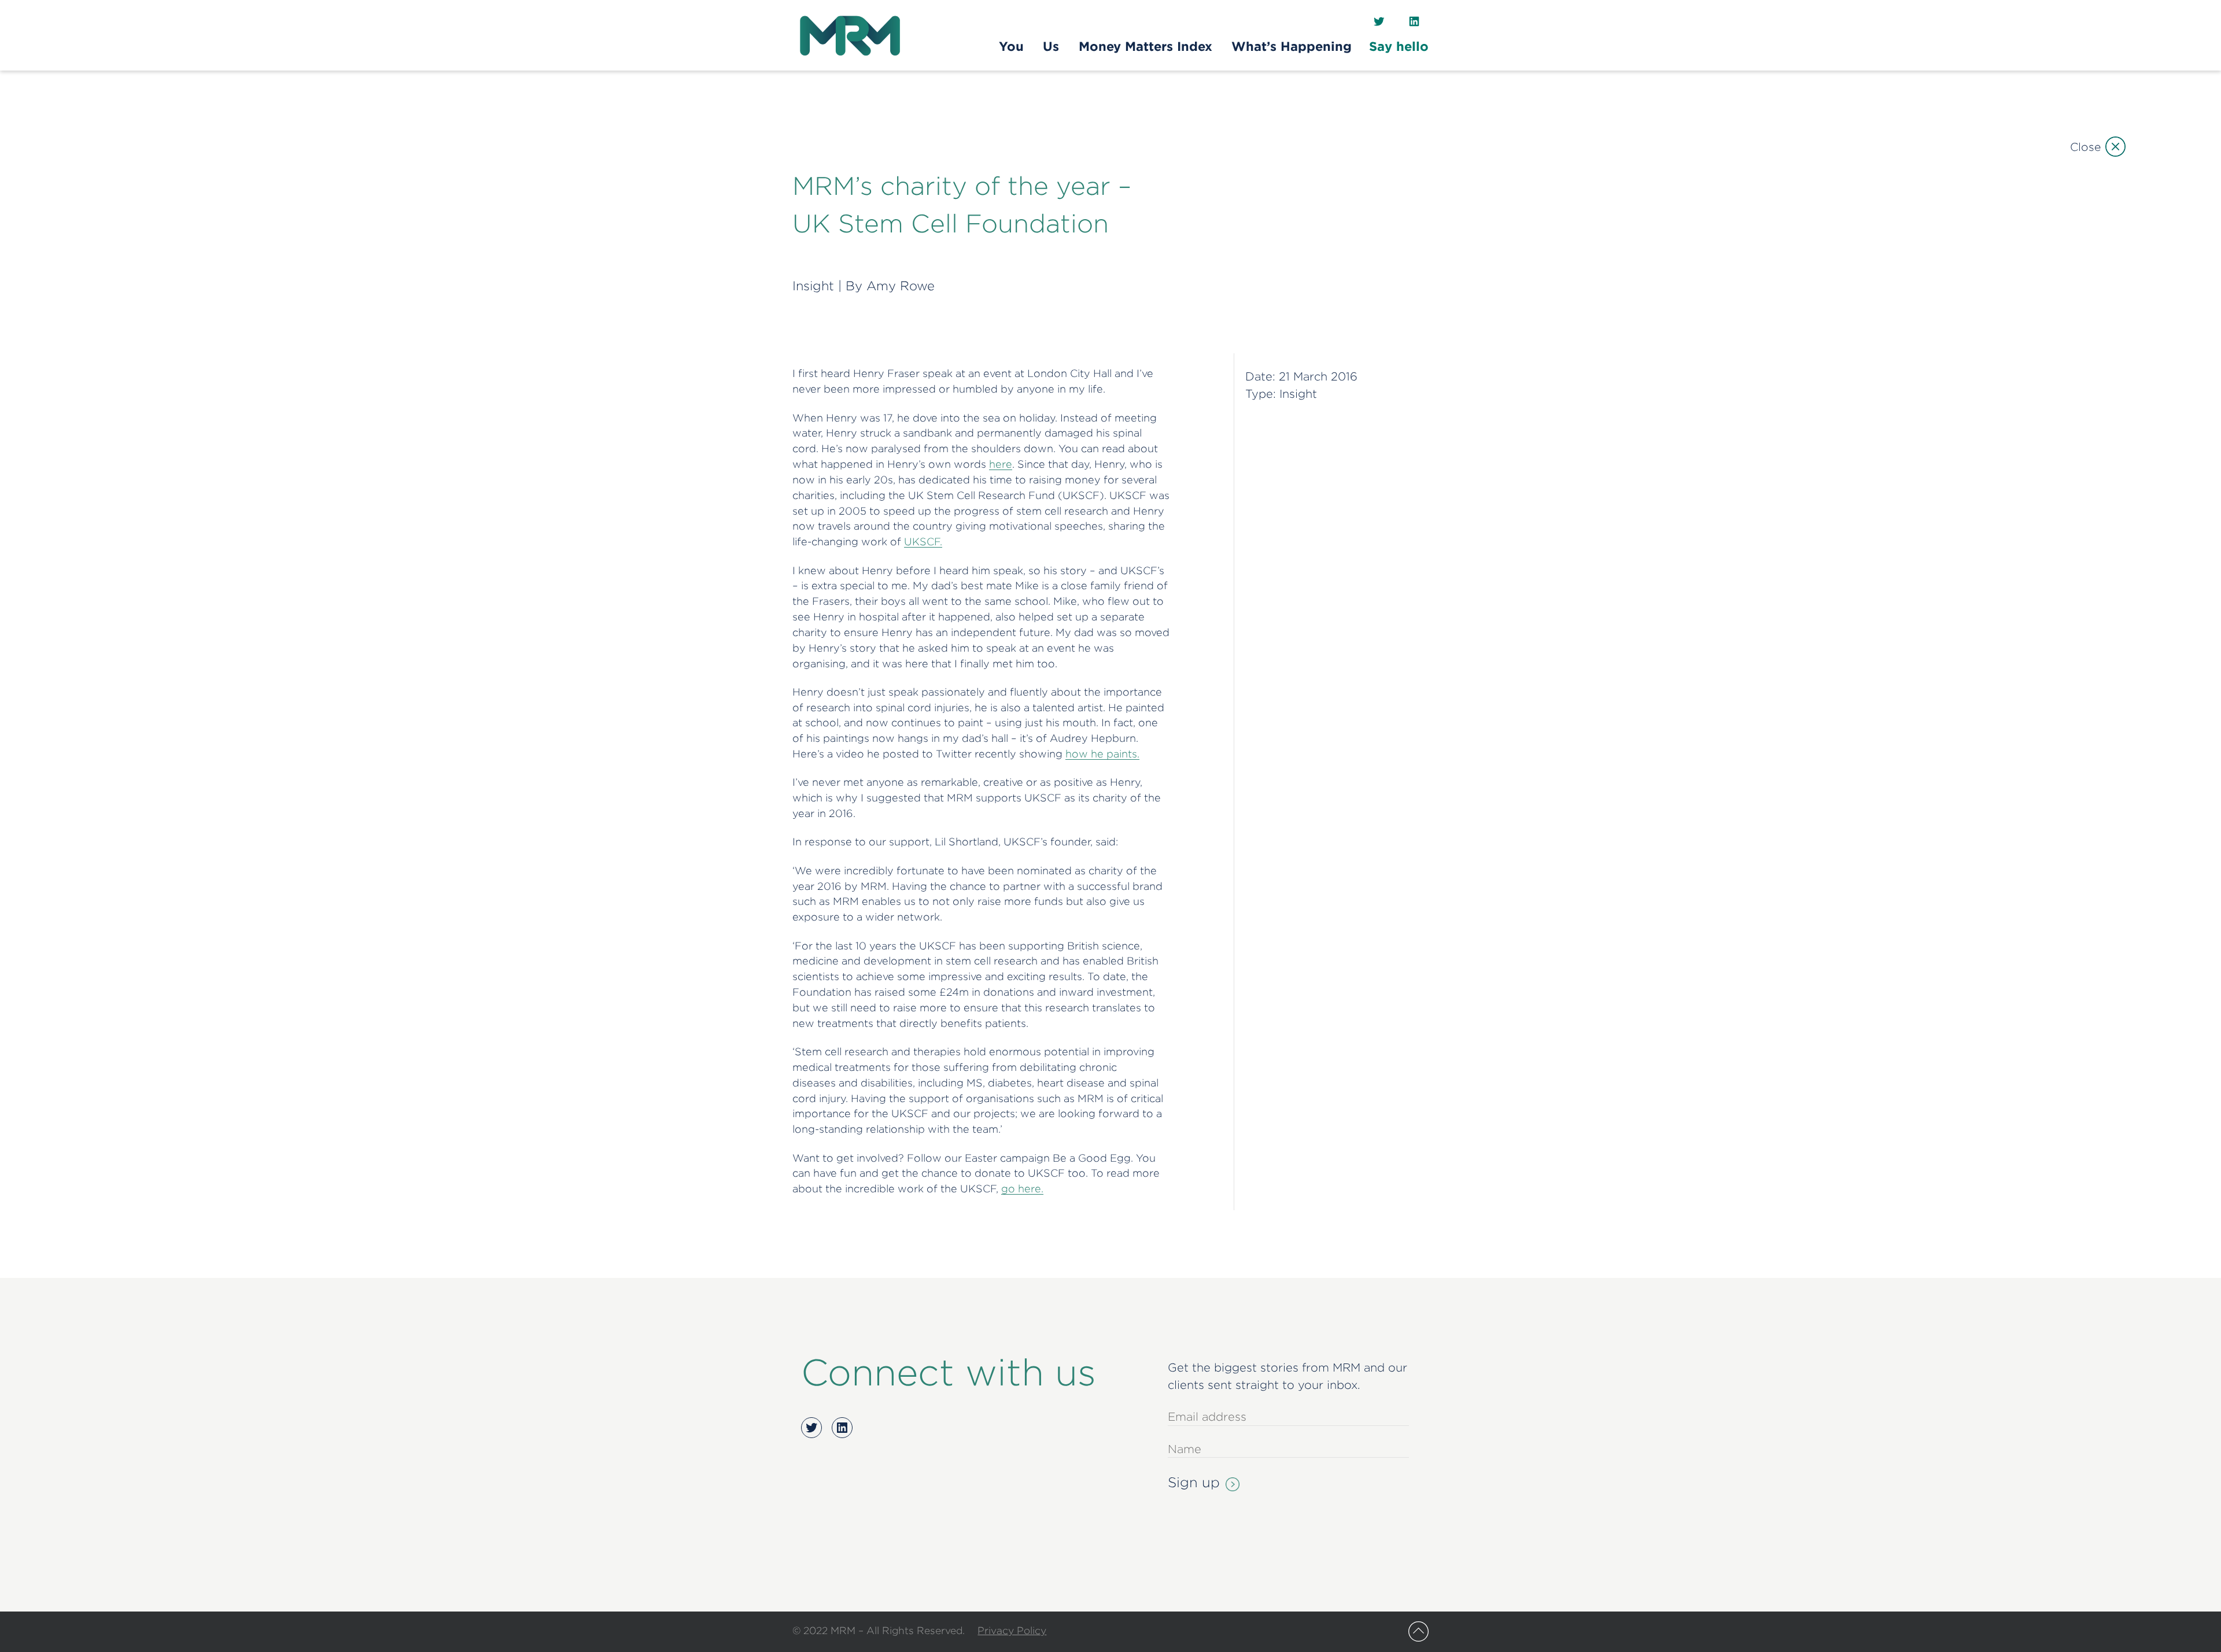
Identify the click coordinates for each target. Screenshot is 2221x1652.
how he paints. (1102, 754)
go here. (1022, 1189)
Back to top (1418, 1631)
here (1001, 464)
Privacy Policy (1012, 1630)
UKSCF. (923, 542)
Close (2085, 147)
